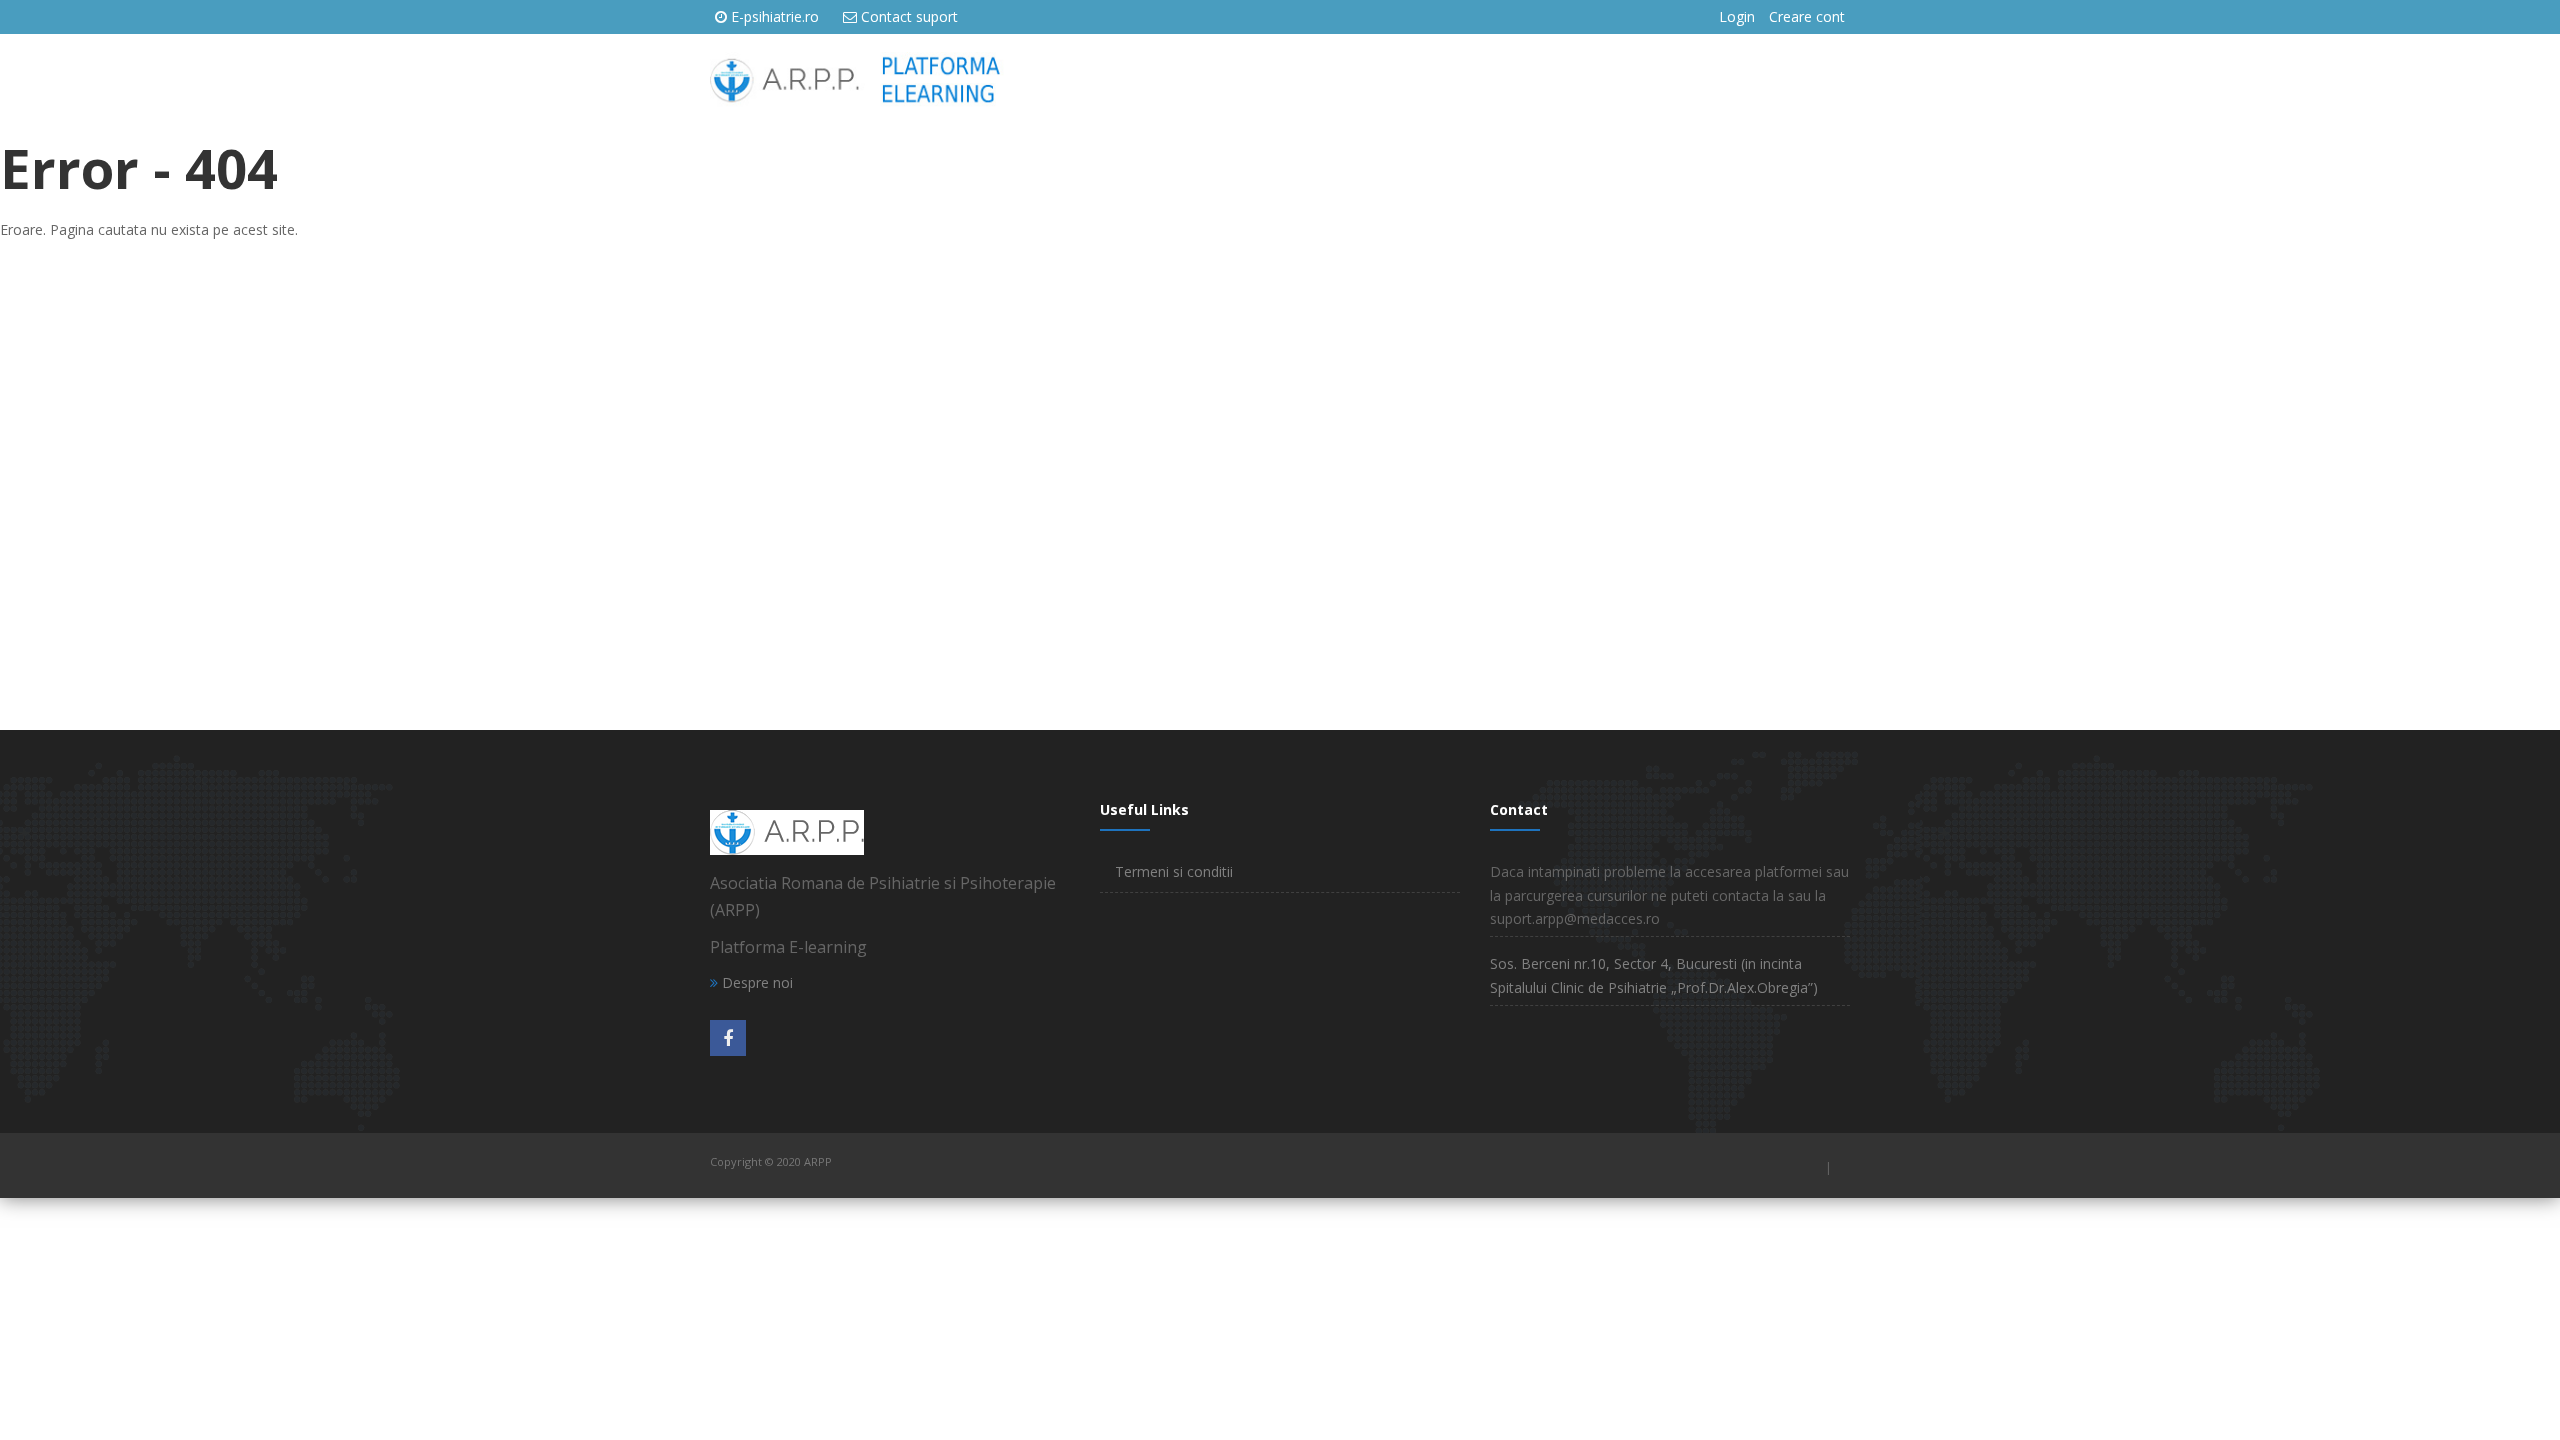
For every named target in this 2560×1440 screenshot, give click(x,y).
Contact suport (909, 16)
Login (1737, 16)
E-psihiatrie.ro (775, 16)
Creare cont (1807, 16)
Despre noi (755, 982)
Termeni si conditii (1174, 871)
